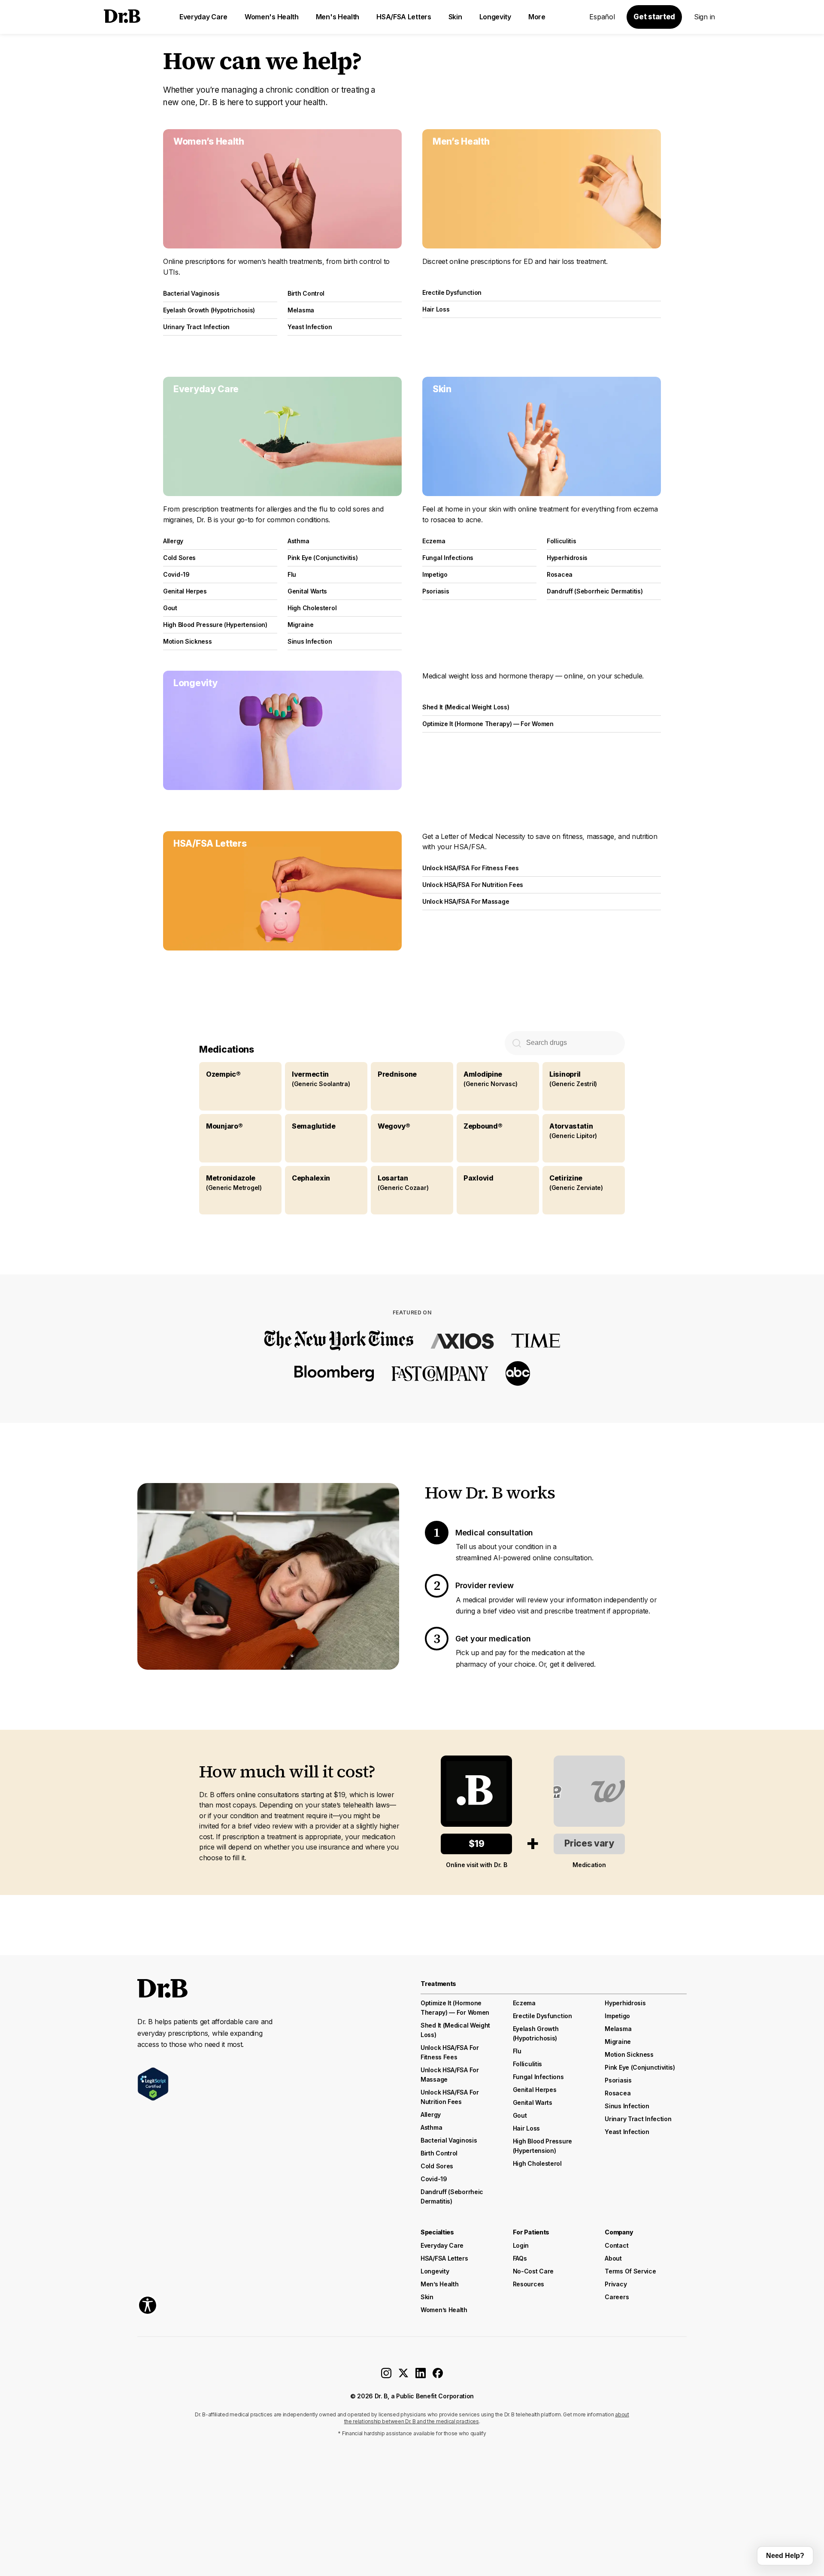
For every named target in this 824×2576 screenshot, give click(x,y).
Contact (616, 2245)
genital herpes (535, 2090)
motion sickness (629, 2054)
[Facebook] (438, 2376)
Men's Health (338, 17)
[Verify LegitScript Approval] (153, 2084)
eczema (524, 2003)
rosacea (618, 2093)
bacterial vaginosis (449, 2140)
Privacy (616, 2284)
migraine (618, 2042)
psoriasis (618, 2080)
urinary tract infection (638, 2119)
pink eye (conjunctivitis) (640, 2067)
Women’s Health (444, 2310)
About (613, 2258)
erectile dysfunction (542, 2016)
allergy (431, 2114)
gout (520, 2115)
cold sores (437, 2166)
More (537, 17)
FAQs (520, 2258)
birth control (439, 2153)
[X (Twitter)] (403, 2376)
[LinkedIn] (421, 2376)
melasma (618, 2029)
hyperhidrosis (625, 2003)
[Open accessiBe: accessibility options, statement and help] (148, 2305)
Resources (529, 2284)
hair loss (526, 2128)
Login (521, 2245)
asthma (431, 2127)
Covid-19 (434, 2179)
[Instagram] (386, 2376)
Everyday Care (203, 17)
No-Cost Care (533, 2271)
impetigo (617, 2016)
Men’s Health (439, 2284)
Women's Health (272, 17)
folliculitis (527, 2064)
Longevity (495, 17)
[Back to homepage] (122, 17)
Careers (617, 2297)
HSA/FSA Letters (404, 17)
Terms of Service (630, 2271)
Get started (654, 17)
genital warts (533, 2102)
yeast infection (627, 2132)
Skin (455, 17)
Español (602, 17)
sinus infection (627, 2106)
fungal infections (538, 2077)
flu (517, 2051)
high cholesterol (537, 2163)
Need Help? (785, 2556)
